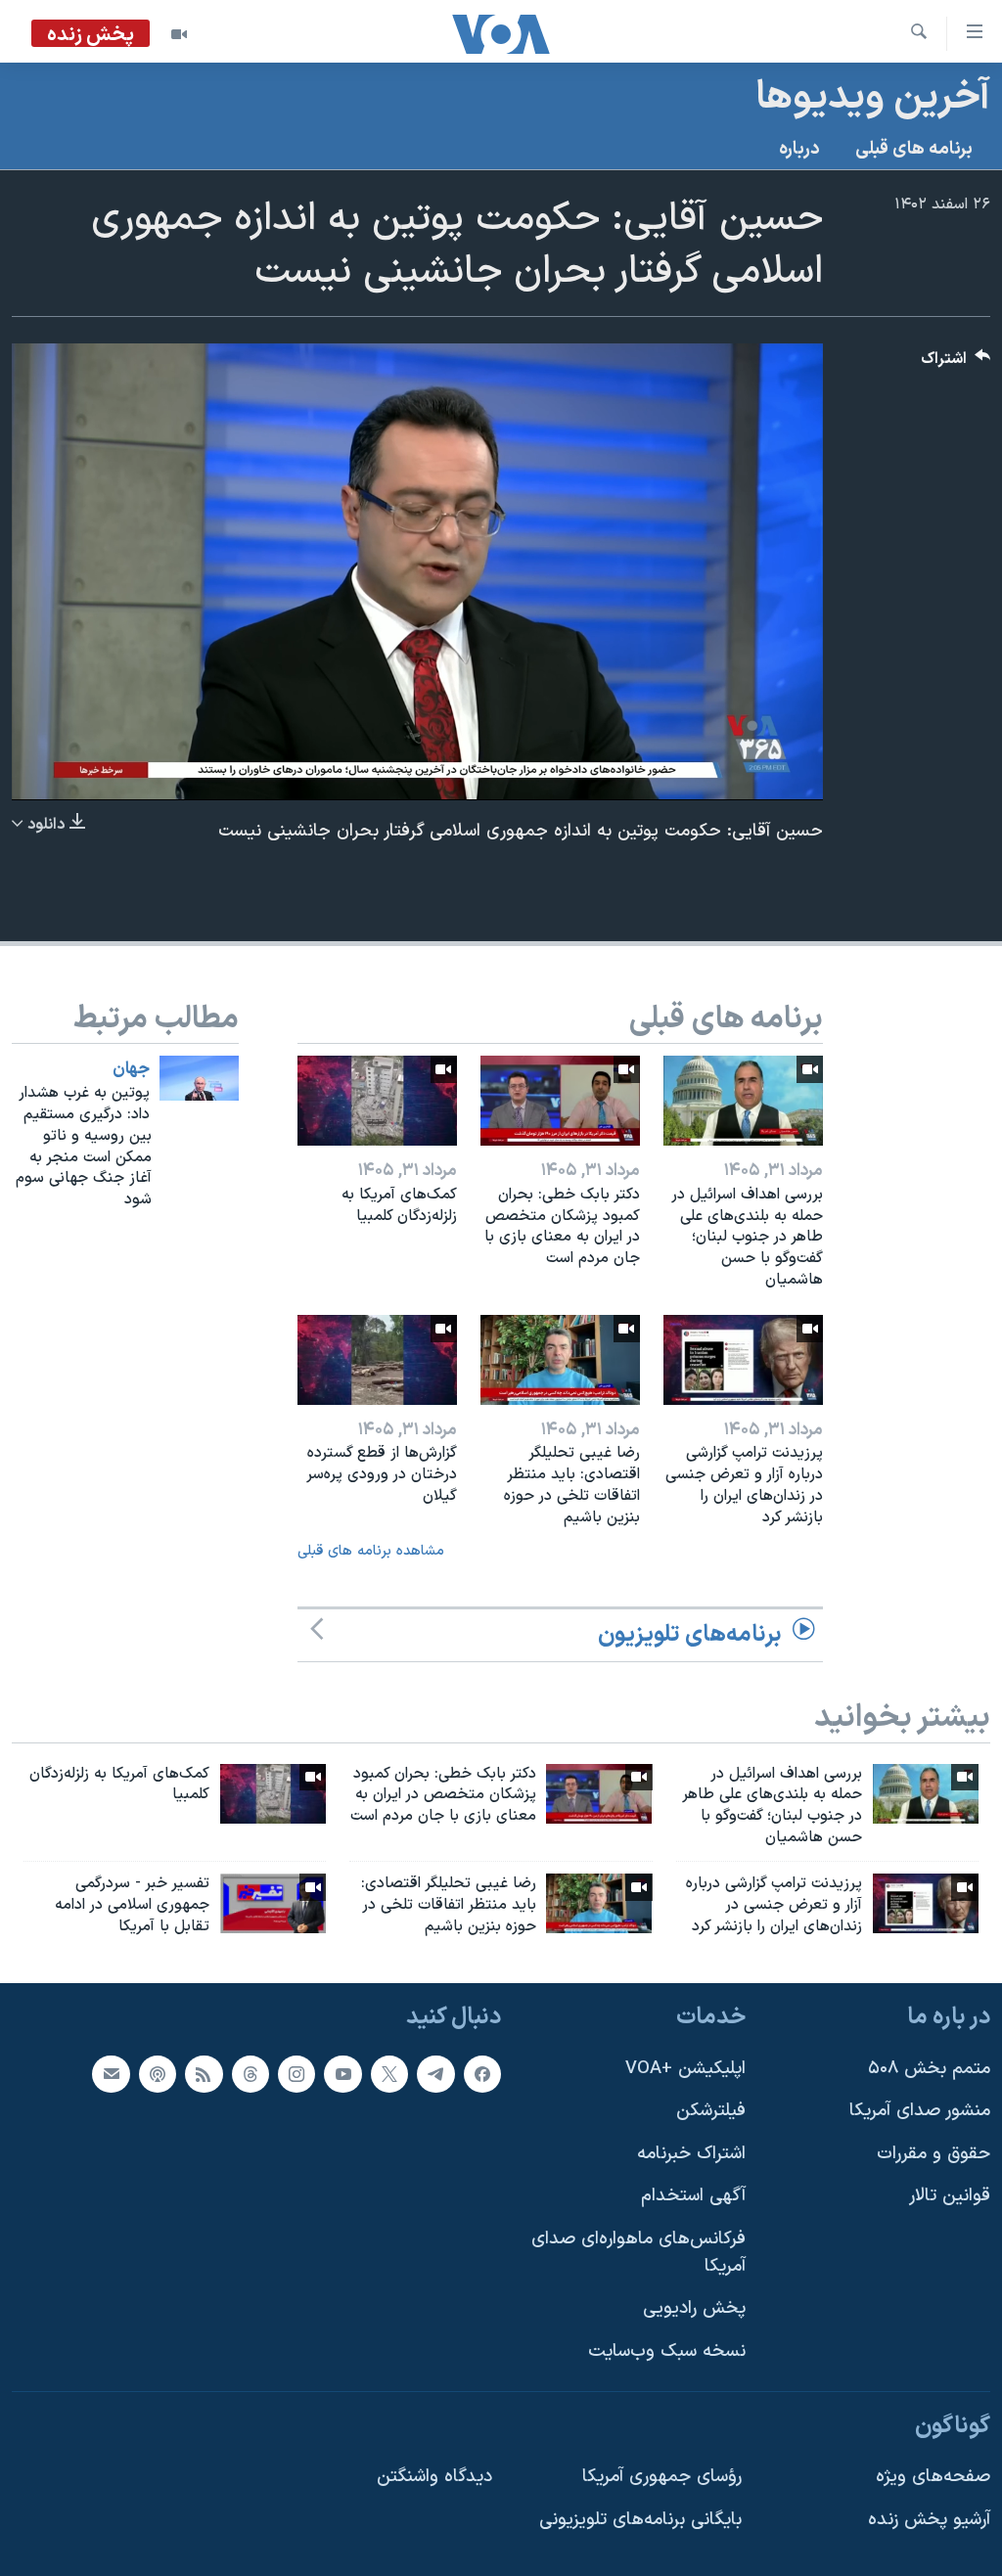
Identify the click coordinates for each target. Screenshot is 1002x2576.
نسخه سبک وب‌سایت (667, 2350)
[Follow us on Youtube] (342, 2073)
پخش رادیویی (694, 2308)
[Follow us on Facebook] (482, 2073)
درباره (799, 149)
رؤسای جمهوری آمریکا (662, 2477)
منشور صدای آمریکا (920, 2111)
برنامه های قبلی (914, 149)
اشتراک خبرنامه (691, 2153)
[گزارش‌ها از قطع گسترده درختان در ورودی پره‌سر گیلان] (377, 1360)
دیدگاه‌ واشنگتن (434, 2477)
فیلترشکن (711, 2111)
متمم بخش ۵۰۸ (929, 2068)
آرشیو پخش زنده (929, 2519)
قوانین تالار (950, 2196)
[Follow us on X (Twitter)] (389, 2073)
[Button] (956, 363)
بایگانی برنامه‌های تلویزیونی (640, 2519)
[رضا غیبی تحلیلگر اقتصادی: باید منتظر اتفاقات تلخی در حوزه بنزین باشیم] (560, 1360)
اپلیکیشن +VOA (685, 2068)
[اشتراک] (111, 2073)
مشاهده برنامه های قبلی (371, 1551)
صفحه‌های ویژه (933, 2477)
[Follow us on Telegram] (435, 2073)
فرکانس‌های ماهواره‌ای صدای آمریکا (638, 2253)
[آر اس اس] (204, 2073)
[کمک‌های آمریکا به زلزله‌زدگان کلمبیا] (377, 1101)
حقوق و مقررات (934, 2153)
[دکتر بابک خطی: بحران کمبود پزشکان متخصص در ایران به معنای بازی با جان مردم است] (560, 1101)
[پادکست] (158, 2073)
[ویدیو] (179, 34)
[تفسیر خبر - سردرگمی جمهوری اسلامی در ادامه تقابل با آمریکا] (273, 1903)
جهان (131, 1069)
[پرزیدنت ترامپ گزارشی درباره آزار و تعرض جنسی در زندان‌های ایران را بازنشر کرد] (743, 1360)
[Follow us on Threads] (250, 2073)
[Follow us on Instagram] (296, 2073)
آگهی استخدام (693, 2196)
